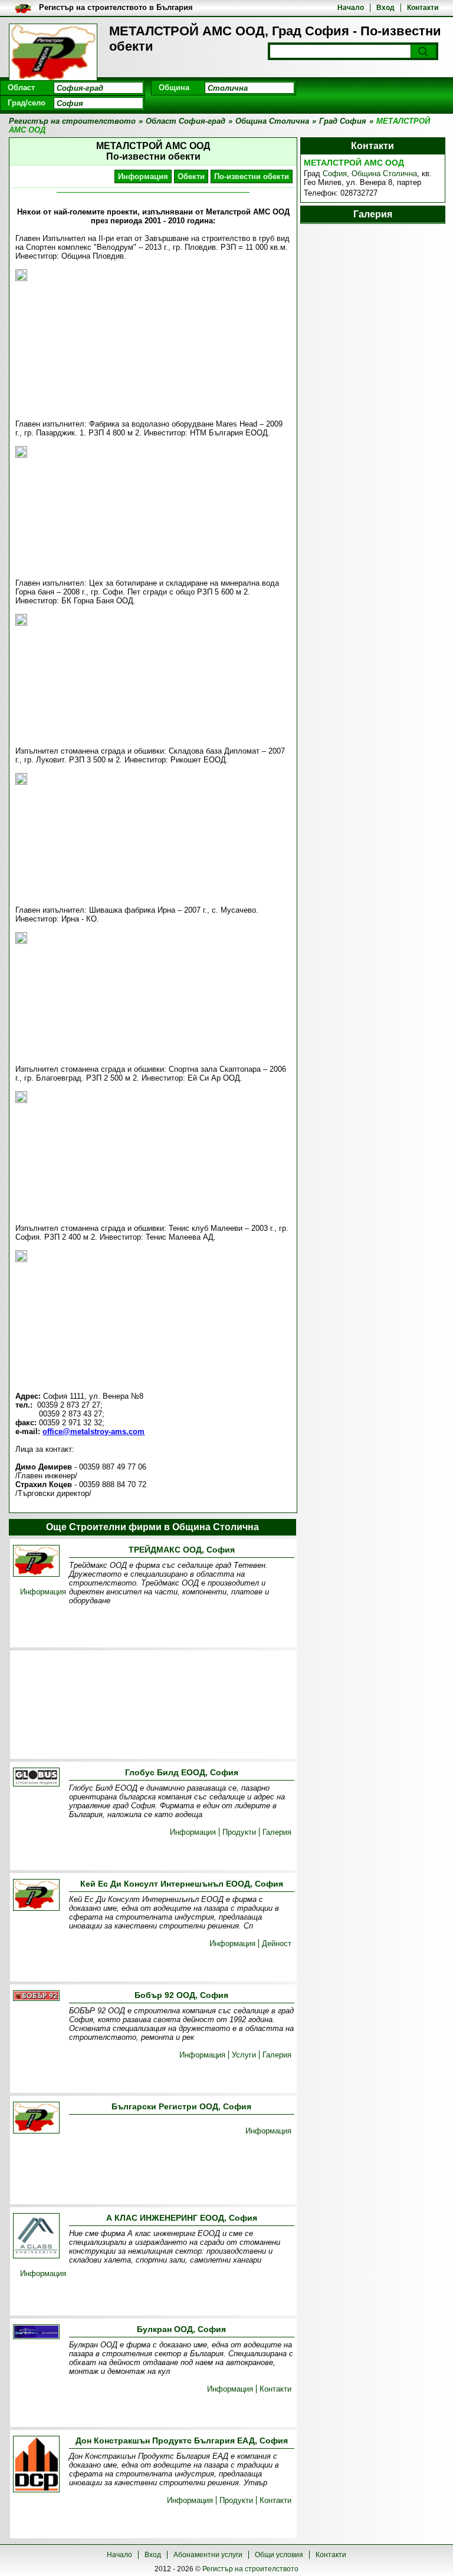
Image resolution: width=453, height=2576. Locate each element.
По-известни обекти (252, 176)
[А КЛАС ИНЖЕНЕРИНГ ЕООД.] (36, 2237)
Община (174, 87)
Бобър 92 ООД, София (181, 1995)
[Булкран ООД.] (36, 2333)
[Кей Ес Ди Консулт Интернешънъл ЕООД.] (36, 1896)
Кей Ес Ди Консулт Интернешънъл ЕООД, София (182, 1884)
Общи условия (279, 2555)
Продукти (239, 1832)
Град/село (27, 103)
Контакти (423, 8)
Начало (351, 8)
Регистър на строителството (250, 2569)
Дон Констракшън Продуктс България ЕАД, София (182, 2440)
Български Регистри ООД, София (181, 2106)
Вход (385, 8)
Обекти (191, 176)
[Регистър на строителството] (53, 53)
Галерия (277, 1832)
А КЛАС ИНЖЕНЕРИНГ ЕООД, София (182, 2218)
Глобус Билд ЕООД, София (182, 1772)
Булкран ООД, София (181, 2329)
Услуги (244, 2055)
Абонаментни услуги (208, 2555)
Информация (143, 176)
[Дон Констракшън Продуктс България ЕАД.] (36, 2465)
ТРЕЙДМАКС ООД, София (182, 1550)
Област (21, 87)
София (335, 174)
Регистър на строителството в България (116, 7)
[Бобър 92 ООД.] (36, 1997)
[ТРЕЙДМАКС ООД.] (36, 1562)
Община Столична (384, 174)
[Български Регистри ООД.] (36, 2118)
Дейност (277, 1943)
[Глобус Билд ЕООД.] (36, 1778)
